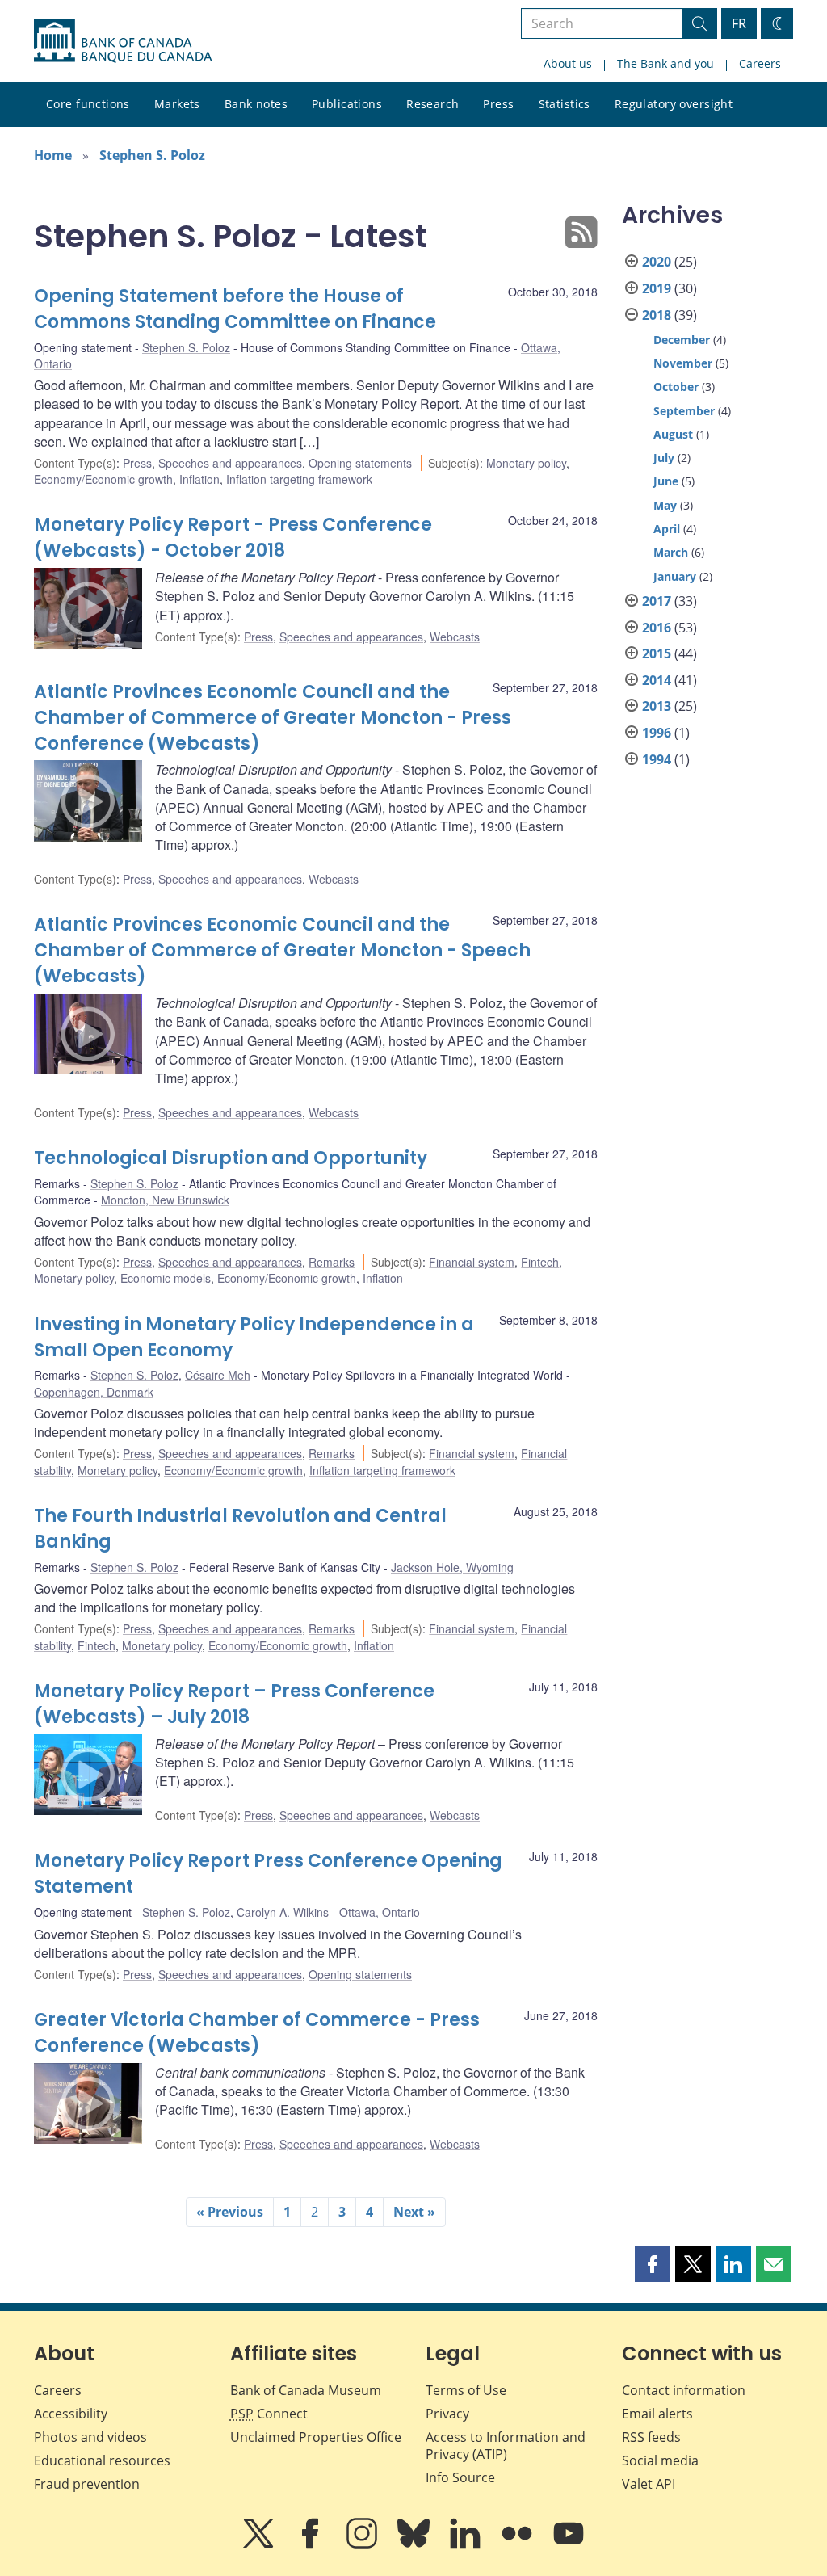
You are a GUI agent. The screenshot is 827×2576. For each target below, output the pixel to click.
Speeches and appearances (230, 463)
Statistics (565, 104)
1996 (657, 733)
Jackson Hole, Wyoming (452, 1567)
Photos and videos (90, 2437)
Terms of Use (466, 2390)
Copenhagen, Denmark (94, 1392)
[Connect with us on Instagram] (363, 2544)
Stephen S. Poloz (152, 155)
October (676, 387)
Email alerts (657, 2414)
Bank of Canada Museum (306, 2390)
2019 (657, 288)
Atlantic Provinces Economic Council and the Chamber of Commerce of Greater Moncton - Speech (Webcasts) (282, 950)
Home (53, 155)
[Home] (123, 41)
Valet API (649, 2484)
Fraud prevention (87, 2484)
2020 (657, 262)
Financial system (472, 1262)
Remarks (332, 1262)
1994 (657, 759)
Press (498, 104)
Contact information (684, 2390)
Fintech (540, 1262)
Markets (177, 104)
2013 (657, 706)
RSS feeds (651, 2437)
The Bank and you (665, 63)
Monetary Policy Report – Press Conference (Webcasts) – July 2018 (234, 1704)
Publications (347, 104)
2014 (657, 680)
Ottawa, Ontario (380, 1912)
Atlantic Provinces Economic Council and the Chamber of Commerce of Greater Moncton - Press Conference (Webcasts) (273, 718)
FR (739, 23)
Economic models (166, 1278)
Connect (269, 2414)
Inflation (199, 479)
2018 (657, 315)
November (683, 363)
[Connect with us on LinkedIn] (467, 2544)
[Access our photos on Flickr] (518, 2544)
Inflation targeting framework (299, 479)
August (673, 434)
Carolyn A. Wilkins (283, 1912)
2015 (657, 653)
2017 (657, 601)
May (665, 505)
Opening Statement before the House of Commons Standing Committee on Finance (235, 309)
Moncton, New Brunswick (165, 1200)
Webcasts (455, 637)
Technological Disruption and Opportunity (231, 1158)
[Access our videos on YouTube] (569, 2544)
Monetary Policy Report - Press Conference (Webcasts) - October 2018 (233, 538)
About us (568, 63)
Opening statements (360, 463)
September (684, 411)
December (682, 340)
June (666, 481)
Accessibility (71, 2414)
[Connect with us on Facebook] (312, 2544)
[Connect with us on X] (260, 2544)
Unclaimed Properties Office (316, 2437)
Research (432, 104)
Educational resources (102, 2460)
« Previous (230, 2212)
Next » (414, 2212)
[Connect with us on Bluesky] (415, 2544)
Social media (660, 2460)
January (675, 576)
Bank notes (256, 104)
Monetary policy (526, 463)
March (671, 552)
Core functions (88, 104)
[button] (653, 2264)
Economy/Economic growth (103, 479)
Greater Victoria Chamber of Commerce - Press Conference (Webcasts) (257, 2033)
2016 (657, 628)
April (667, 529)
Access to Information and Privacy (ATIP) (506, 2446)
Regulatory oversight (674, 104)
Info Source (460, 2477)
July (664, 458)
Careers (760, 63)
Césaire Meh (218, 1375)
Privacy (447, 2414)
